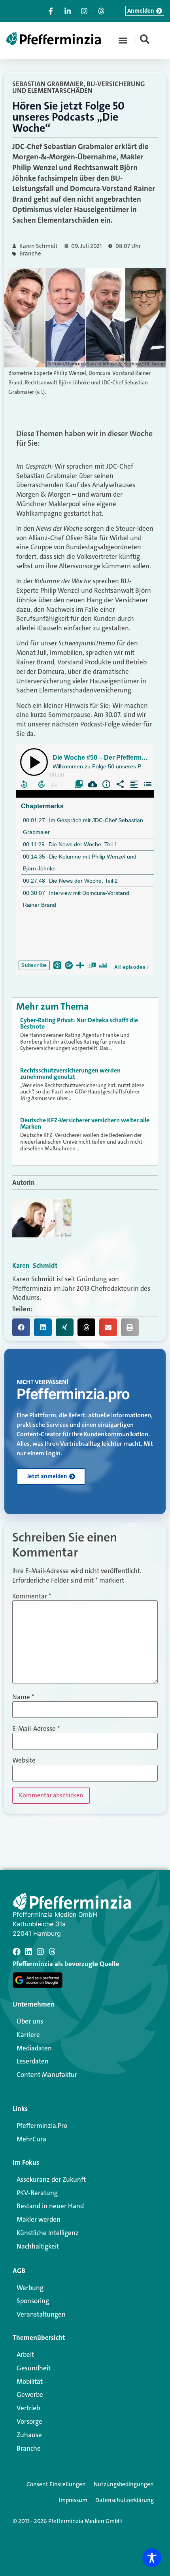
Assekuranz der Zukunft (51, 2179)
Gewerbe (30, 2394)
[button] (123, 40)
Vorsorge (29, 2421)
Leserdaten (33, 2061)
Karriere (28, 2035)
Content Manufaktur (47, 2075)
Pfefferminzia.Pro (42, 2126)
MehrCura (31, 2139)
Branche (30, 254)
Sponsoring (33, 2301)
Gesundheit (34, 2368)
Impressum (73, 2500)
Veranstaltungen (41, 2314)
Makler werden (39, 2219)
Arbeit (25, 2355)
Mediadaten (34, 2048)
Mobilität (30, 2381)
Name (23, 1697)
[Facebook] (17, 1952)
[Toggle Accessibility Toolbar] (152, 2558)
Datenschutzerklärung (125, 2500)
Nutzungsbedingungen (124, 2484)
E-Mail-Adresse (36, 1729)
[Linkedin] (28, 1952)
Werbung (30, 2288)
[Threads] (52, 1952)
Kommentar (32, 1596)
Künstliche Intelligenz (48, 2233)
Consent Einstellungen (56, 2484)
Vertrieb (28, 2408)
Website (24, 1760)
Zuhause (29, 2435)
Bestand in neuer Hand (50, 2206)
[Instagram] (40, 1952)
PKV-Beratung (37, 2193)
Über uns (30, 2021)
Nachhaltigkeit (38, 2246)
